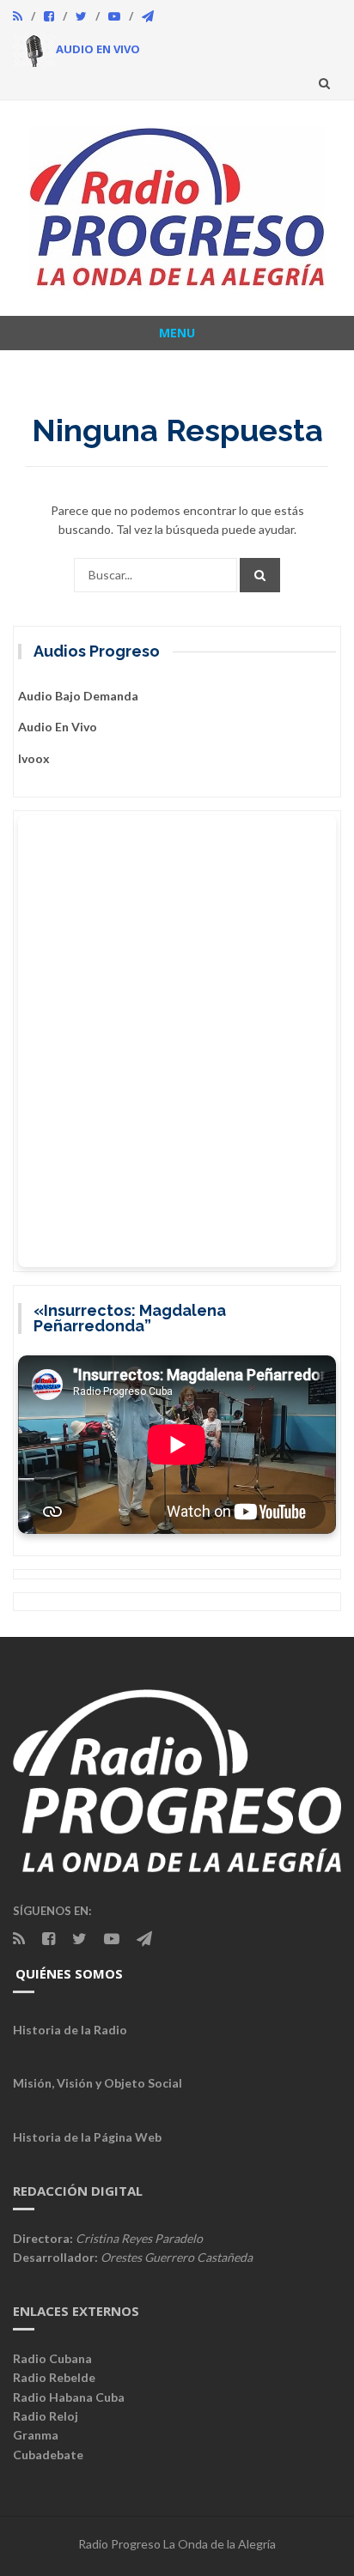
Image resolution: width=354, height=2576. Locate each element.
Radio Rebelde (54, 2377)
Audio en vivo (58, 727)
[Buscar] (260, 575)
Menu (177, 333)
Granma (36, 2435)
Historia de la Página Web (87, 2137)
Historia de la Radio (70, 2030)
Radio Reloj (46, 2416)
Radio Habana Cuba (69, 2397)
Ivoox (34, 758)
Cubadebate (48, 2455)
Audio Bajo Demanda (78, 696)
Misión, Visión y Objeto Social (98, 2083)
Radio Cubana (52, 2358)
